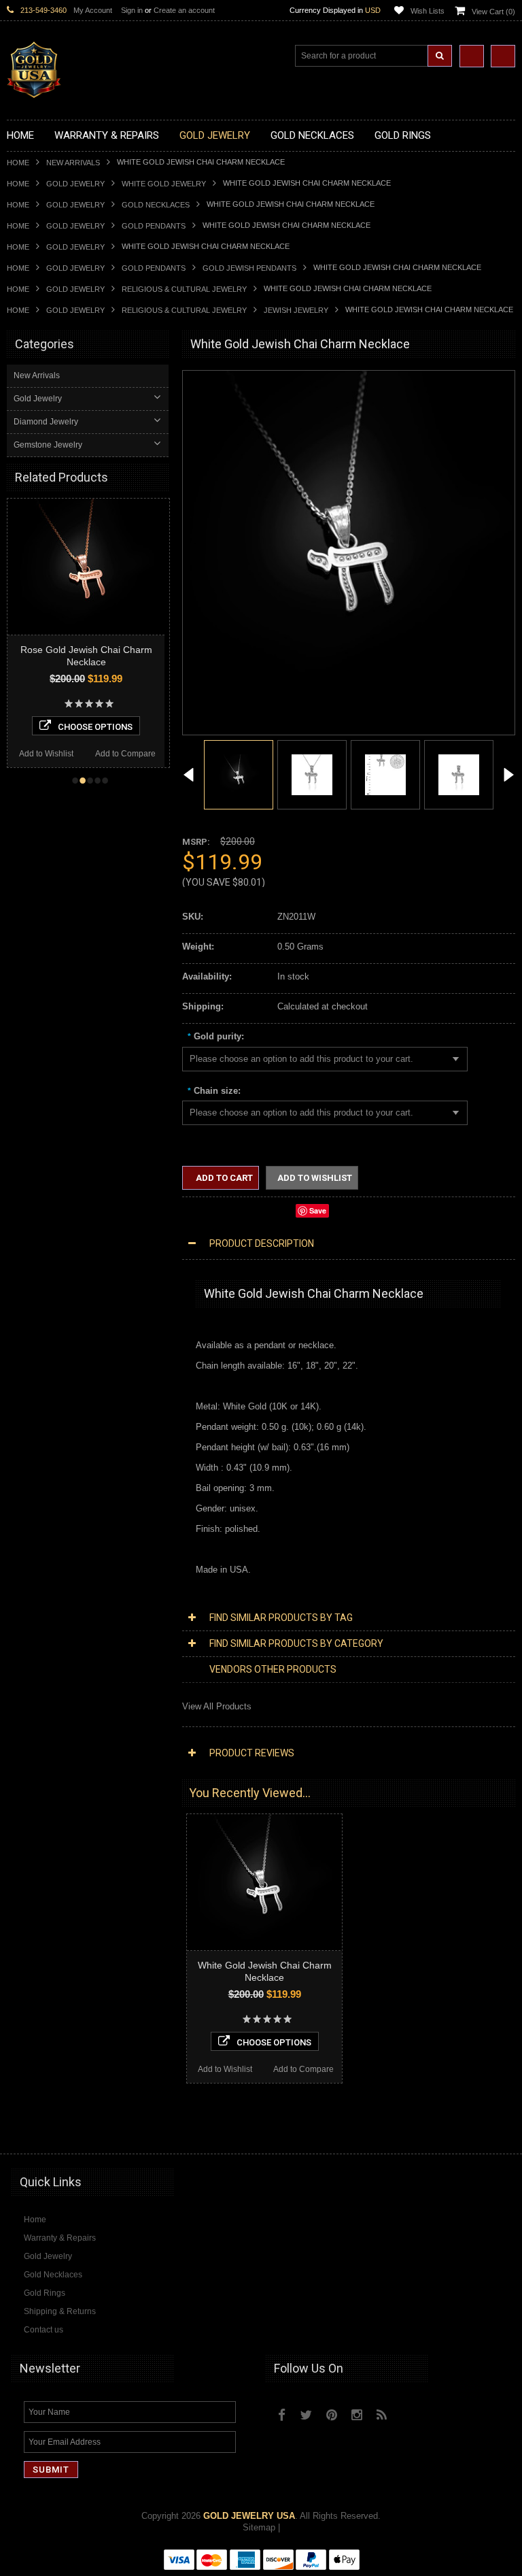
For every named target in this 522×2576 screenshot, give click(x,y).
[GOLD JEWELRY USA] (34, 90)
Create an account (184, 10)
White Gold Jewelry (164, 184)
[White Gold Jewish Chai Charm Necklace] (189, 776)
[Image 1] (349, 696)
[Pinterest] (332, 2415)
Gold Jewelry (75, 184)
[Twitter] (306, 2415)
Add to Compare (148, 754)
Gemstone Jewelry (48, 445)
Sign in (132, 10)
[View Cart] (503, 56)
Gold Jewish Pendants (249, 268)
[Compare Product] (472, 56)
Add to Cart (223, 1178)
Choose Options (118, 727)
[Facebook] (282, 2415)
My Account (93, 10)
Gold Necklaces (156, 205)
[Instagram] (357, 2415)
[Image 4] (459, 774)
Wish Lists (428, 11)
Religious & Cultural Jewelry (184, 289)
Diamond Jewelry (46, 422)
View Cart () (493, 12)
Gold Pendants (154, 226)
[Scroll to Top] (498, 2130)
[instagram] (411, 2411)
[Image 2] (312, 774)
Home (18, 163)
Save (318, 1210)
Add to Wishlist (68, 754)
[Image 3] (385, 774)
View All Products (217, 1706)
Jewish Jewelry (296, 310)
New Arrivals (73, 163)
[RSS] (382, 2415)
